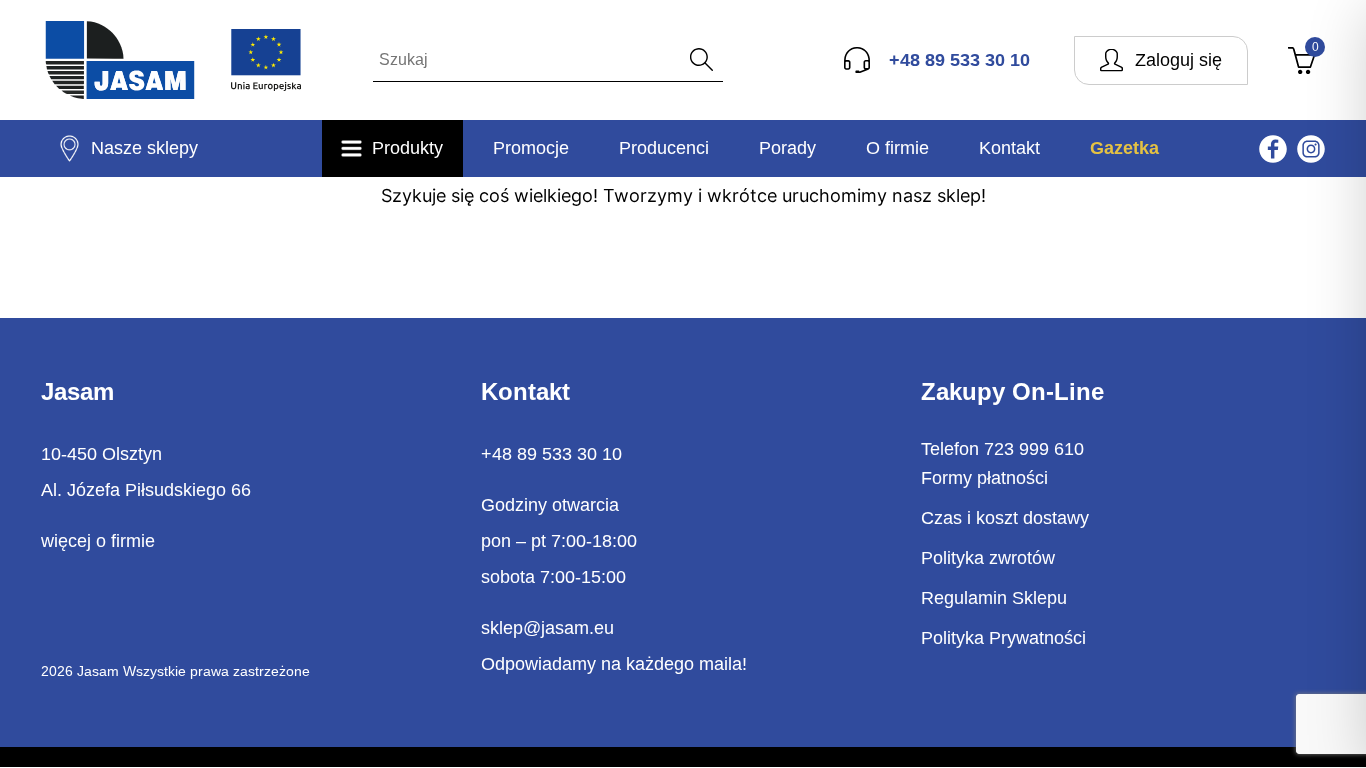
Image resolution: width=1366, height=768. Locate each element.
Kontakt (1009, 148)
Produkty (407, 148)
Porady (787, 148)
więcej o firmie (98, 541)
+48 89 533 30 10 (551, 454)
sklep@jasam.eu (547, 628)
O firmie (897, 148)
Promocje (531, 148)
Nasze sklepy (144, 148)
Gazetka (1124, 148)
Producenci (664, 148)
